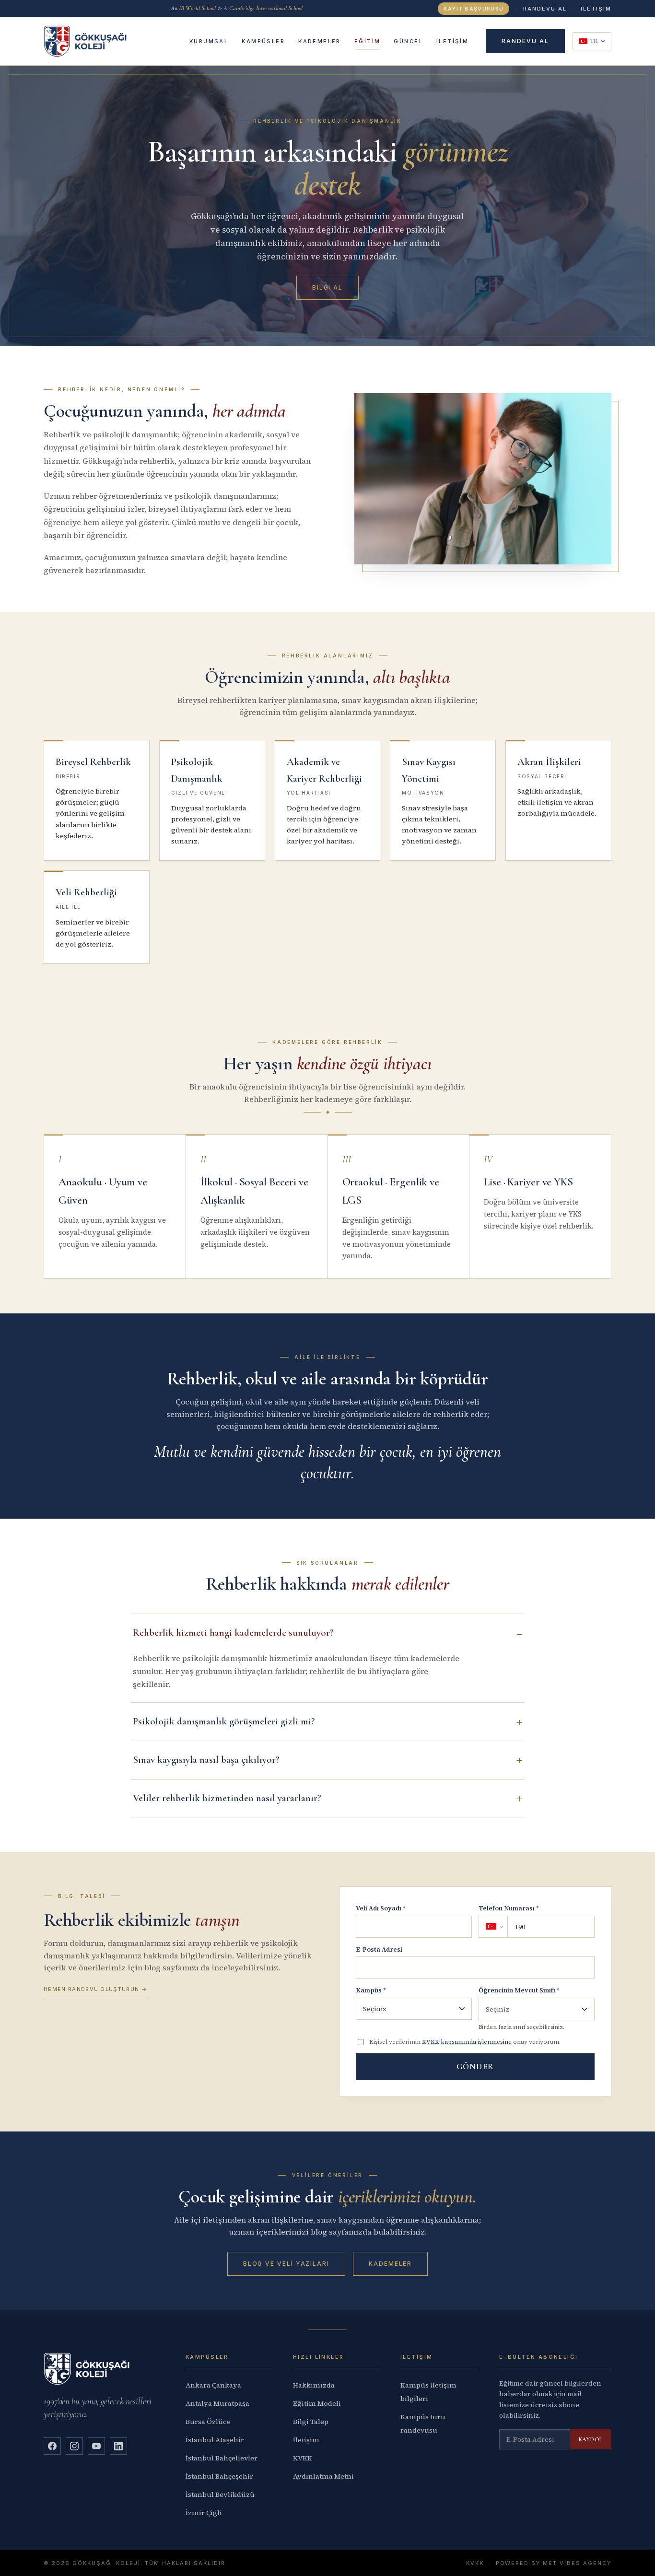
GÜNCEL (408, 41)
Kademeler (390, 2264)
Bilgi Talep (311, 2422)
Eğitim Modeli (317, 2403)
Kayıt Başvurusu (474, 9)
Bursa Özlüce (208, 2422)
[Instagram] (74, 2446)
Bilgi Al (327, 287)
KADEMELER (320, 41)
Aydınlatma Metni (323, 2476)
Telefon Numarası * (509, 1908)
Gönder (475, 2067)
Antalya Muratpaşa (217, 2403)
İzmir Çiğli (204, 2513)
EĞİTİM (368, 41)
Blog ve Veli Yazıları (286, 2264)
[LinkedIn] (118, 2446)
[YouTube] (96, 2446)
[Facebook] (52, 2446)
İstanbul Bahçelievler (222, 2458)
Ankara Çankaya (213, 2385)
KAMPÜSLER (263, 41)
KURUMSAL (209, 41)
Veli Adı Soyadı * (380, 1908)
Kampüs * (371, 1990)
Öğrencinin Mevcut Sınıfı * (519, 1990)
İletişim (306, 2440)
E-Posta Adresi (379, 1950)
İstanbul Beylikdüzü (220, 2494)
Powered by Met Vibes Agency (554, 2563)
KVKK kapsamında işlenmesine (467, 2042)
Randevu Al (545, 9)
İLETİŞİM (596, 9)
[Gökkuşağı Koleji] (85, 41)
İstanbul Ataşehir (215, 2440)
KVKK (303, 2458)
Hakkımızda (314, 2385)
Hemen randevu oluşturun (95, 1989)
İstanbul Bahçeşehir (219, 2476)
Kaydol (591, 2439)
